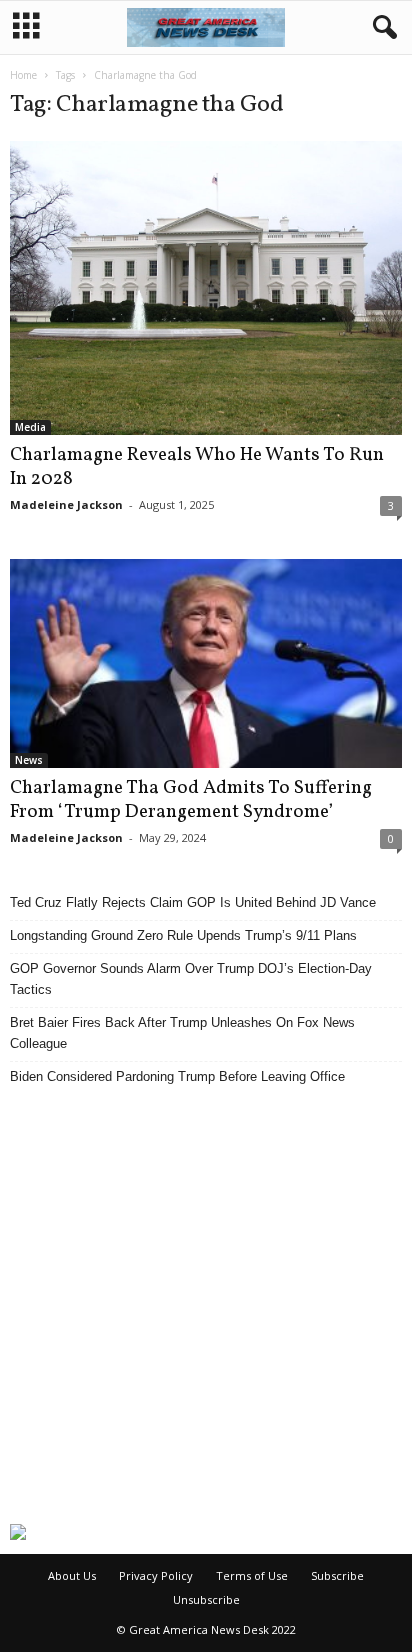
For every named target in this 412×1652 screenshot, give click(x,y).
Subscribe (337, 1575)
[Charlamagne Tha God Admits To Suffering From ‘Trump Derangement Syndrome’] (206, 663)
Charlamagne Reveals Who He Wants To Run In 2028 (197, 467)
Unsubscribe (206, 1599)
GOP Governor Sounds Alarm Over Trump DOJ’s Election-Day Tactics (191, 979)
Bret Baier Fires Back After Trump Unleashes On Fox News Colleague (182, 1033)
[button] (381, 28)
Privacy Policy (156, 1575)
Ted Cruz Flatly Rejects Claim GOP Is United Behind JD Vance (193, 902)
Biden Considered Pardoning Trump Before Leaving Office (177, 1076)
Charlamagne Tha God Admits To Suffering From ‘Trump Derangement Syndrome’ (191, 800)
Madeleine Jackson (66, 504)
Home (23, 75)
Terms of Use (252, 1575)
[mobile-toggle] (26, 27)
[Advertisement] (206, 1305)
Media (30, 427)
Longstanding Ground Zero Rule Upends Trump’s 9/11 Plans (183, 935)
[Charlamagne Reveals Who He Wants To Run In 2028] (206, 288)
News (29, 760)
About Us (72, 1575)
